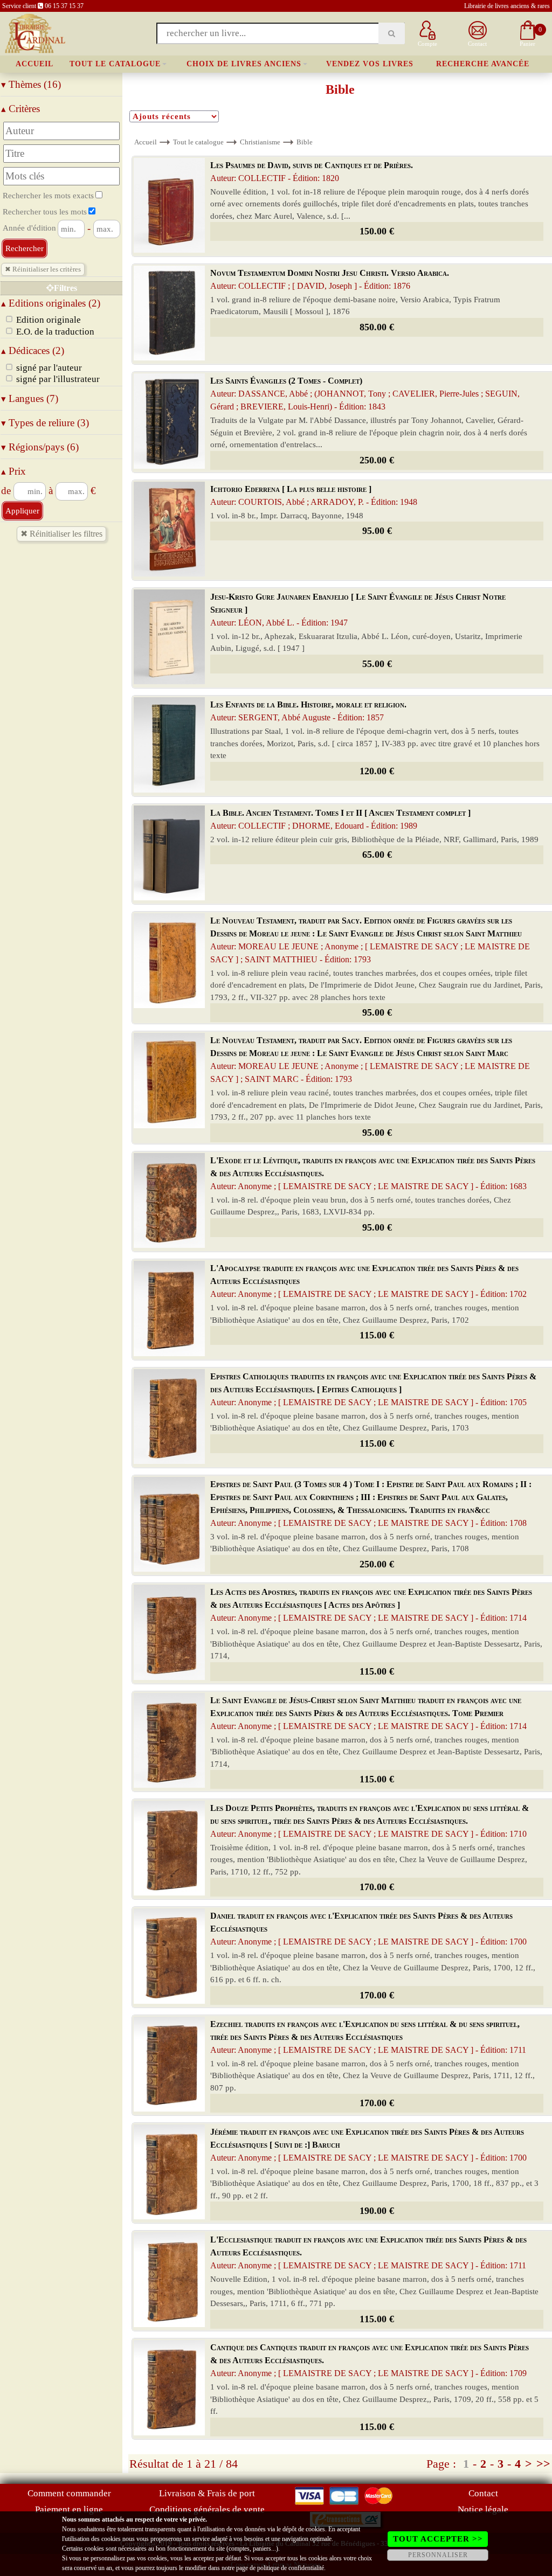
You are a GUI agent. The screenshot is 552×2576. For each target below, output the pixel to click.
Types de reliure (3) (45, 423)
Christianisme (260, 142)
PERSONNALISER (438, 2555)
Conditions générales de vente (207, 2509)
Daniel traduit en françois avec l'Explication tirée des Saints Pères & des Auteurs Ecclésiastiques (368, 1929)
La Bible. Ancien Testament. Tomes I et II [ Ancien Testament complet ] (340, 819)
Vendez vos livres (370, 64)
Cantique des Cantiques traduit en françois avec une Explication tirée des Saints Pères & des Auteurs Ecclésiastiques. (370, 2360)
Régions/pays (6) (40, 447)
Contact (483, 2493)
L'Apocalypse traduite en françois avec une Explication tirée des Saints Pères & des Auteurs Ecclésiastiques (368, 1281)
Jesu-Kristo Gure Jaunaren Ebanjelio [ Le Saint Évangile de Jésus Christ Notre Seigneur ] (358, 610)
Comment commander (69, 2493)
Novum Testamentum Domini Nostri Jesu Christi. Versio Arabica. (330, 279)
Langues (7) (30, 398)
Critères (20, 109)
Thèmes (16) (31, 84)
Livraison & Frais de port (207, 2493)
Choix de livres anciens (244, 64)
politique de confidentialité (291, 2568)
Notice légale (483, 2509)
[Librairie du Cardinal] (34, 33)
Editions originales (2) (51, 303)
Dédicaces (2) (33, 350)
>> (543, 2464)
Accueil (34, 64)
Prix (13, 471)
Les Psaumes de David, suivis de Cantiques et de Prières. (312, 172)
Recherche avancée (483, 64)
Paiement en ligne (69, 2509)
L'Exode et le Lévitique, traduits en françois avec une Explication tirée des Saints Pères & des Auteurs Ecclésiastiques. (373, 1173)
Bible (305, 142)
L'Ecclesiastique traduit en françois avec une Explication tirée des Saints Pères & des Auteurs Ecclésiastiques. (368, 2252)
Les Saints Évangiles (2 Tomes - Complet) (365, 394)
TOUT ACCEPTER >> (438, 2539)
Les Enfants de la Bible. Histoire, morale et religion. (308, 711)
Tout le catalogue (115, 64)
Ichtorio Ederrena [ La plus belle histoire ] (314, 495)
